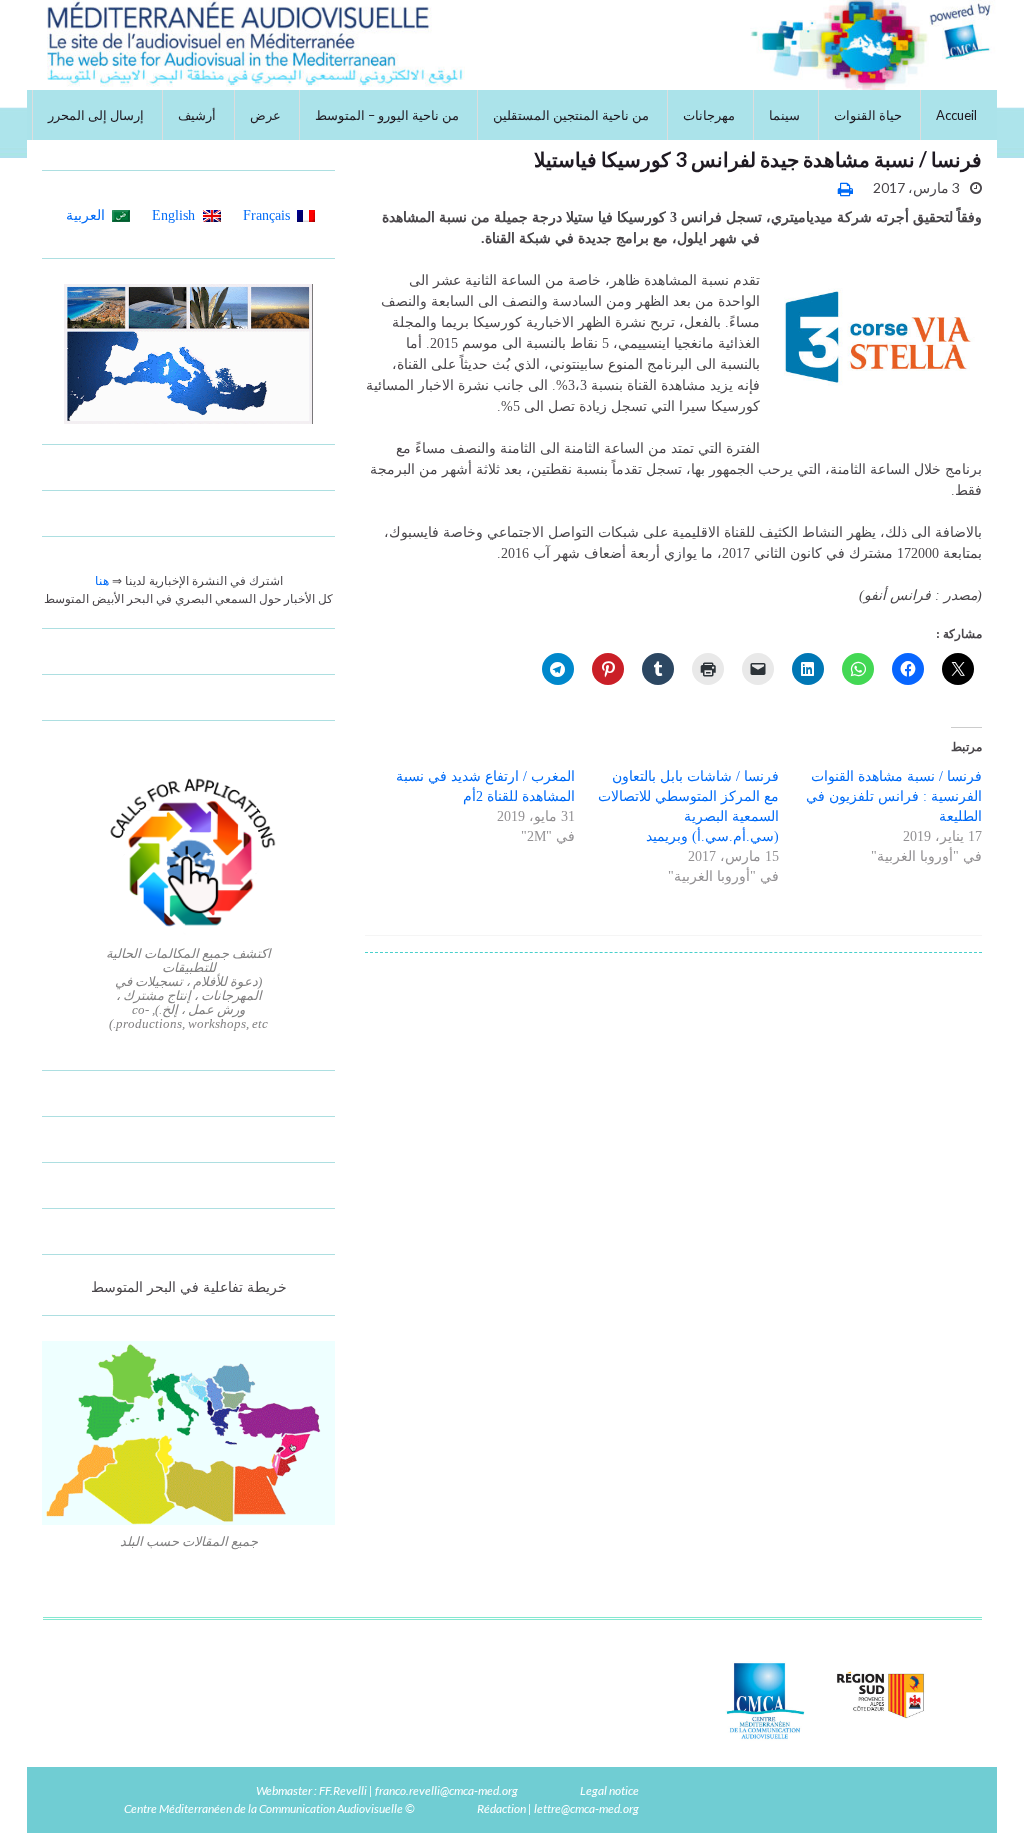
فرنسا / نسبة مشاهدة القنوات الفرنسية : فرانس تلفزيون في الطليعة (894, 796)
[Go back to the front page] (512, 45)
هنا (102, 581)
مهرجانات (709, 115)
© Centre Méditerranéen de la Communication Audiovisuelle (269, 1808)
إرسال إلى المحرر (96, 115)
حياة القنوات (868, 115)
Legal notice (609, 1790)
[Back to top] (45, 1788)
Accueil (956, 115)
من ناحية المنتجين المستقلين (571, 115)
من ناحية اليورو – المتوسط (387, 115)
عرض (265, 115)
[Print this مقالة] (845, 188)
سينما (784, 115)
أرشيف (197, 115)
